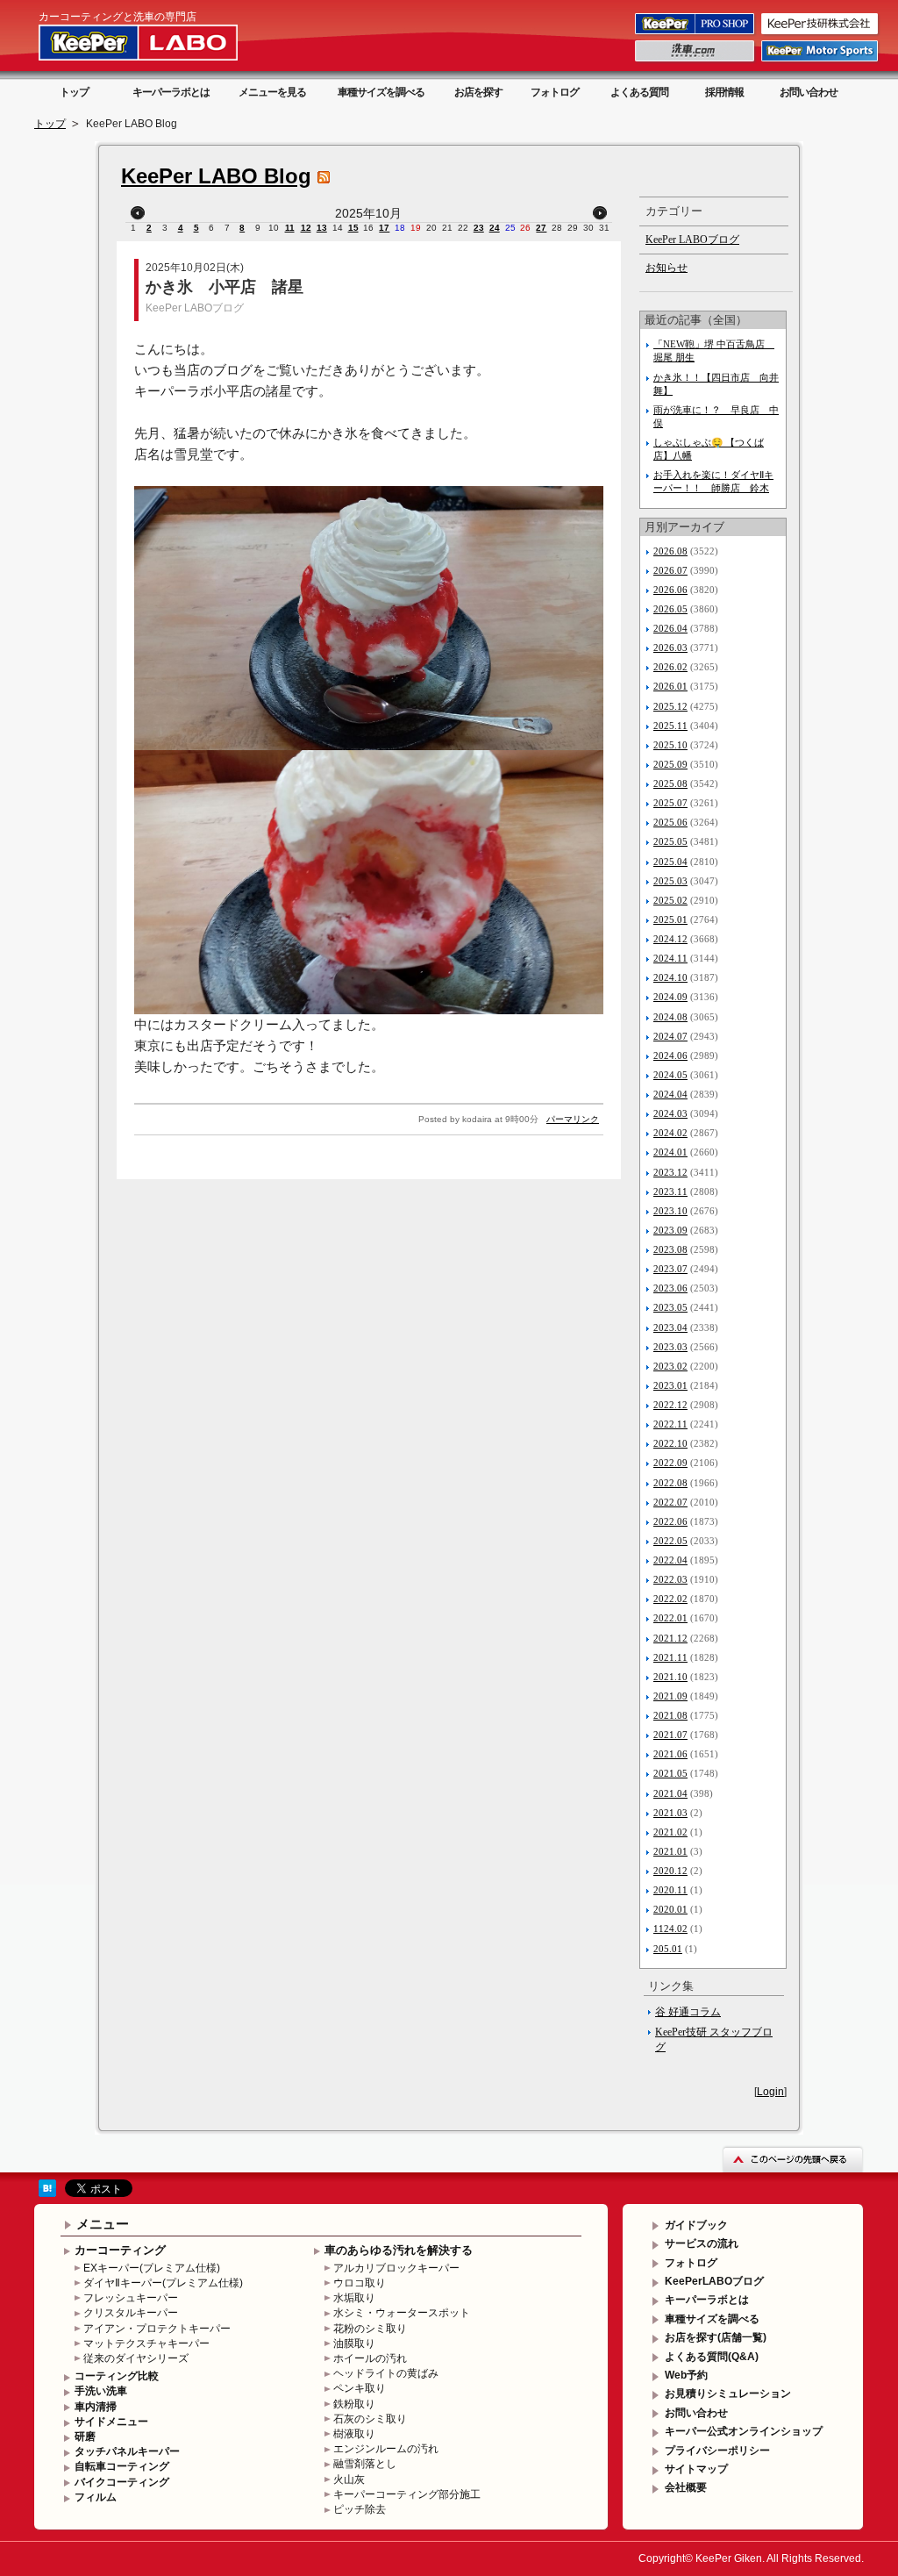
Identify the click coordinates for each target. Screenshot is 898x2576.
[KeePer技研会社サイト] (821, 33)
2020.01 (670, 1909)
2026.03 (670, 648)
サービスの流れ (702, 2243)
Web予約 (686, 2375)
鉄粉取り (354, 2404)
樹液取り (354, 2434)
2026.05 (670, 609)
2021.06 (670, 1754)
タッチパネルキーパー (127, 2451)
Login (770, 2092)
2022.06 (670, 1521)
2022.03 (670, 1579)
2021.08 (670, 1715)
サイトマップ (696, 2469)
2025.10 (670, 745)
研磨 (85, 2436)
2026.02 (670, 667)
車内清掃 (96, 2407)
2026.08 (670, 551)
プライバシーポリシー (717, 2451)
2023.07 (670, 1269)
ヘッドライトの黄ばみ (386, 2373)
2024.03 (670, 1113)
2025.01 (670, 919)
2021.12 (670, 1638)
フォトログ (555, 92)
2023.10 (670, 1211)
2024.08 (670, 1017)
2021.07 (670, 1735)
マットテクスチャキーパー (146, 2343)
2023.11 (670, 1191)
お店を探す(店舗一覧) (716, 2337)
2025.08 (670, 784)
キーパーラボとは (171, 92)
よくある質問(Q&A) (712, 2357)
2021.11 (670, 1657)
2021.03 (670, 1813)
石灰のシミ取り (370, 2419)
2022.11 (670, 1424)
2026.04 (670, 628)
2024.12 (670, 939)
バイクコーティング (122, 2482)
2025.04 (670, 862)
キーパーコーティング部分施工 (407, 2494)
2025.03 (670, 881)
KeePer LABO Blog (216, 176)
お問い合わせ (809, 92)
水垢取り (354, 2298)
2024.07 (670, 1036)
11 (290, 228)
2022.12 (670, 1405)
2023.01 (670, 1385)
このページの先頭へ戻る (793, 2159)
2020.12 (670, 1871)
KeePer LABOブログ (195, 308)
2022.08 (670, 1483)
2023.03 (670, 1347)
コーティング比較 (117, 2376)
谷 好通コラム (688, 2012)
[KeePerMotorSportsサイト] (821, 61)
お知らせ (666, 268)
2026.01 (670, 686)
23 (479, 228)
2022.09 (670, 1463)
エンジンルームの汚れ (386, 2449)
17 (384, 228)
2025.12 (670, 706)
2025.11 (670, 726)
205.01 (668, 1949)
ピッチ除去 (360, 2509)
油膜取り (354, 2343)
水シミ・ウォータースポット (402, 2313)
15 (353, 228)
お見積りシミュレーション (728, 2394)
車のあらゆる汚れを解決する (399, 2250)
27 (541, 228)
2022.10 (670, 1443)
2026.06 (670, 590)
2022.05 (670, 1541)
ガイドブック (696, 2225)
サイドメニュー (111, 2422)
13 (322, 228)
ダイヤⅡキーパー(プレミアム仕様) (163, 2283)
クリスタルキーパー (131, 2313)
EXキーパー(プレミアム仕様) (152, 2268)
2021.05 (670, 1773)
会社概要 (686, 2487)
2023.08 (670, 1249)
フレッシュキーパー (131, 2298)
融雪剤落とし (365, 2464)
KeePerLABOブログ (714, 2281)
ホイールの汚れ (370, 2358)
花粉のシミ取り (370, 2329)
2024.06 (670, 1055)
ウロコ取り (360, 2283)
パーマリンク (573, 1119)
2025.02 (670, 900)
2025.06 (670, 822)
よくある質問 (639, 92)
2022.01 (670, 1618)
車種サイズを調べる (381, 92)
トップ (74, 92)
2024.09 (670, 997)
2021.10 (670, 1677)
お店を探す (478, 92)
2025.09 (670, 764)
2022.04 (670, 1560)
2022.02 (670, 1599)
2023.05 (670, 1307)
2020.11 (670, 1890)
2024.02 (670, 1133)
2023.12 (670, 1172)
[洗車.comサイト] (696, 61)
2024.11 (670, 958)
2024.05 (670, 1075)
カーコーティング (120, 2250)
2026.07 (670, 570)
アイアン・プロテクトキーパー (157, 2329)
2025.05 (670, 841)
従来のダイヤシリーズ (136, 2358)
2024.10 (670, 977)
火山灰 (349, 2479)
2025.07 (670, 803)
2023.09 (670, 1230)
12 (306, 228)
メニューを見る (272, 92)
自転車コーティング (122, 2466)
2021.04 (670, 1793)
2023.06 (670, 1288)
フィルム (96, 2497)
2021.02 (670, 1832)
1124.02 (670, 1928)
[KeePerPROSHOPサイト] (696, 33)
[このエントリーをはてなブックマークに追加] (47, 2193)
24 (495, 228)
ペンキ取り (360, 2388)
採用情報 (724, 92)
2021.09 (670, 1696)
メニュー (103, 2224)
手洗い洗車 (101, 2391)
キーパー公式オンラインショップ (744, 2431)
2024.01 (670, 1152)
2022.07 (670, 1502)
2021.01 (670, 1851)
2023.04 (670, 1327)
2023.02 (670, 1366)
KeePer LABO (163, 42)
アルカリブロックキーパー (396, 2268)
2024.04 (670, 1094)
